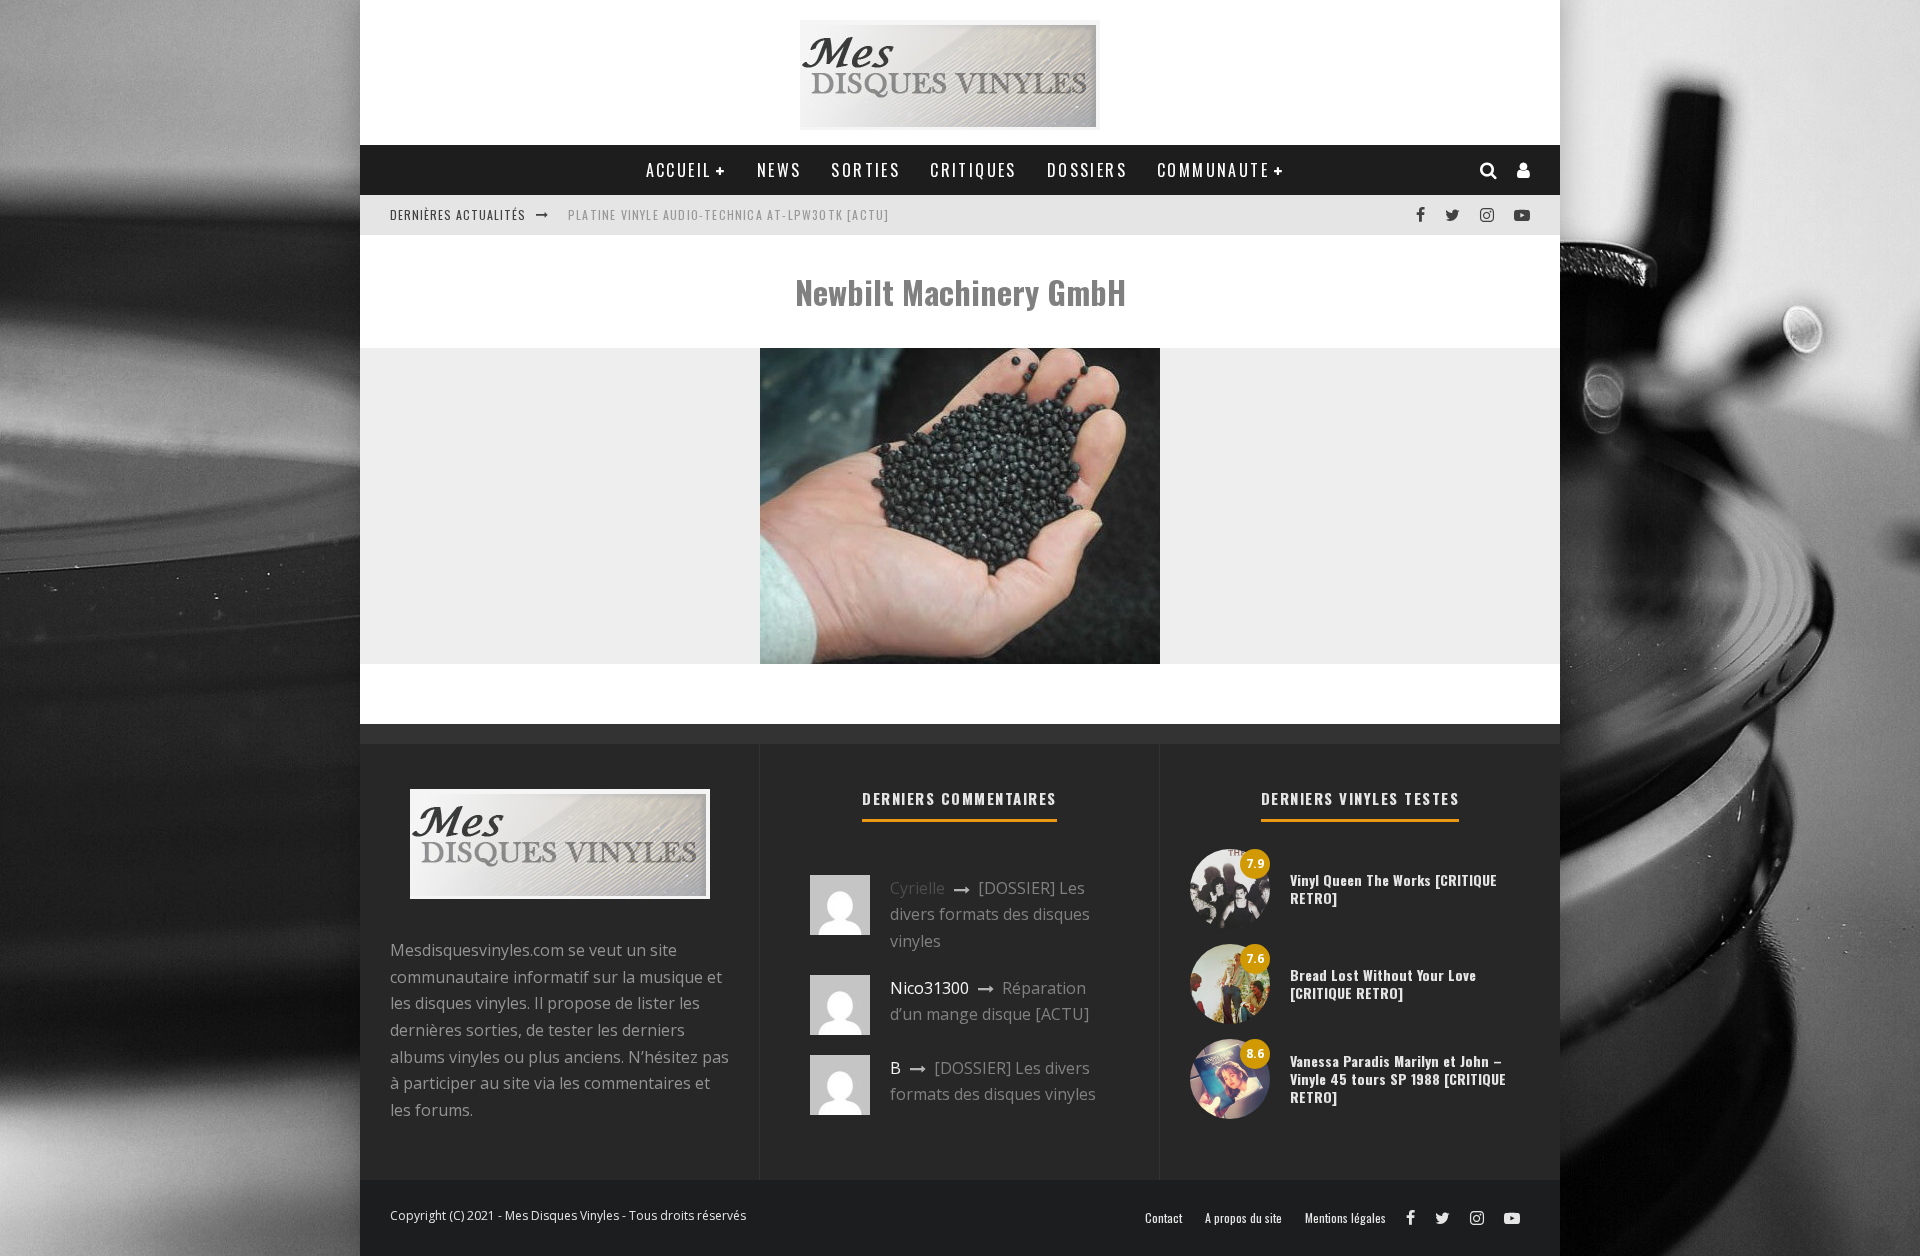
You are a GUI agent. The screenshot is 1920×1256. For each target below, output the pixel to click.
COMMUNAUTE (1213, 170)
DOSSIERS (1087, 170)
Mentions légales (1345, 1218)
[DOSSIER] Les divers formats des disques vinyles (990, 914)
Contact (1163, 1218)
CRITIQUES (973, 170)
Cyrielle (917, 888)
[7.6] (1230, 1018)
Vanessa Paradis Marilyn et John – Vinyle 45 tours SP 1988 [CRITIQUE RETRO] (1398, 1078)
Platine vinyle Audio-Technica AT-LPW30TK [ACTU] (728, 214)
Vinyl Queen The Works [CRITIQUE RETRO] (1393, 888)
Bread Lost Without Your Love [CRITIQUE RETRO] (1383, 983)
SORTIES (865, 170)
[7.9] (1230, 923)
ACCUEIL (679, 170)
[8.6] (1230, 1113)
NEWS (779, 170)
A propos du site (1243, 1218)
